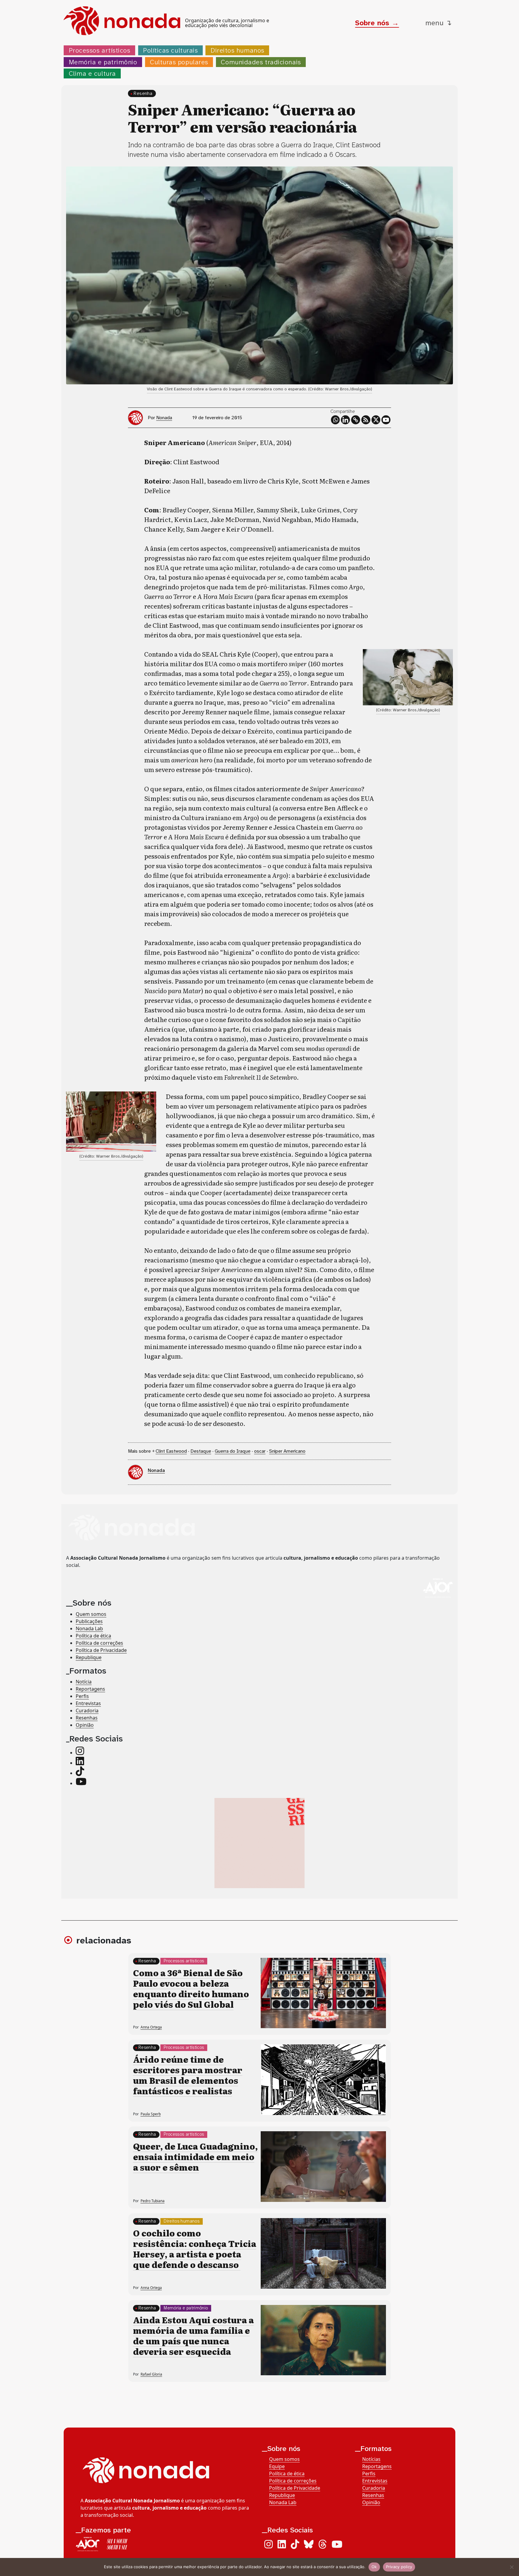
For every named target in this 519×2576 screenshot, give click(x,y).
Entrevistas (88, 1703)
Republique (89, 1657)
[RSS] (366, 420)
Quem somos (91, 1614)
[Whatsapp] (335, 420)
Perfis (82, 1696)
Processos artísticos (100, 50)
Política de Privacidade (101, 1650)
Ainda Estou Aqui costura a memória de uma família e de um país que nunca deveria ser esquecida (193, 2335)
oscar (260, 1451)
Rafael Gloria (151, 2374)
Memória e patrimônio (103, 62)
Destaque (201, 1451)
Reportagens (90, 1689)
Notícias (371, 2459)
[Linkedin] (345, 420)
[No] (511, 2567)
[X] (376, 420)
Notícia (84, 1682)
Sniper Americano (287, 1451)
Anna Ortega (151, 2027)
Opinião (85, 1725)
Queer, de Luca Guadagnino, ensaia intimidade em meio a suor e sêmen (195, 2156)
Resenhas (87, 1718)
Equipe (277, 2466)
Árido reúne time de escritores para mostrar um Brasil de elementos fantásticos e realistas (188, 2075)
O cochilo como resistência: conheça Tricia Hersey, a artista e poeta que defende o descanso (195, 2249)
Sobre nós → (377, 23)
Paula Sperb (151, 2114)
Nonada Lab (89, 1628)
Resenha (143, 93)
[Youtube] (386, 420)
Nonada (164, 418)
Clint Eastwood (171, 1451)
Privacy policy (399, 2567)
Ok (374, 2567)
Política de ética (93, 1636)
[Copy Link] (356, 420)
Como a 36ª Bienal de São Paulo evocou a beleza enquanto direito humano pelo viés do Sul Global (191, 1988)
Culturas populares (179, 62)
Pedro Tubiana (153, 2201)
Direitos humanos (237, 50)
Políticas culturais (170, 50)
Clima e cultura (92, 73)
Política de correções (99, 1643)
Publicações (89, 1621)
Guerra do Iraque (233, 1451)
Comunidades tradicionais (261, 62)
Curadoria (87, 1711)
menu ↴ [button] (439, 23)
